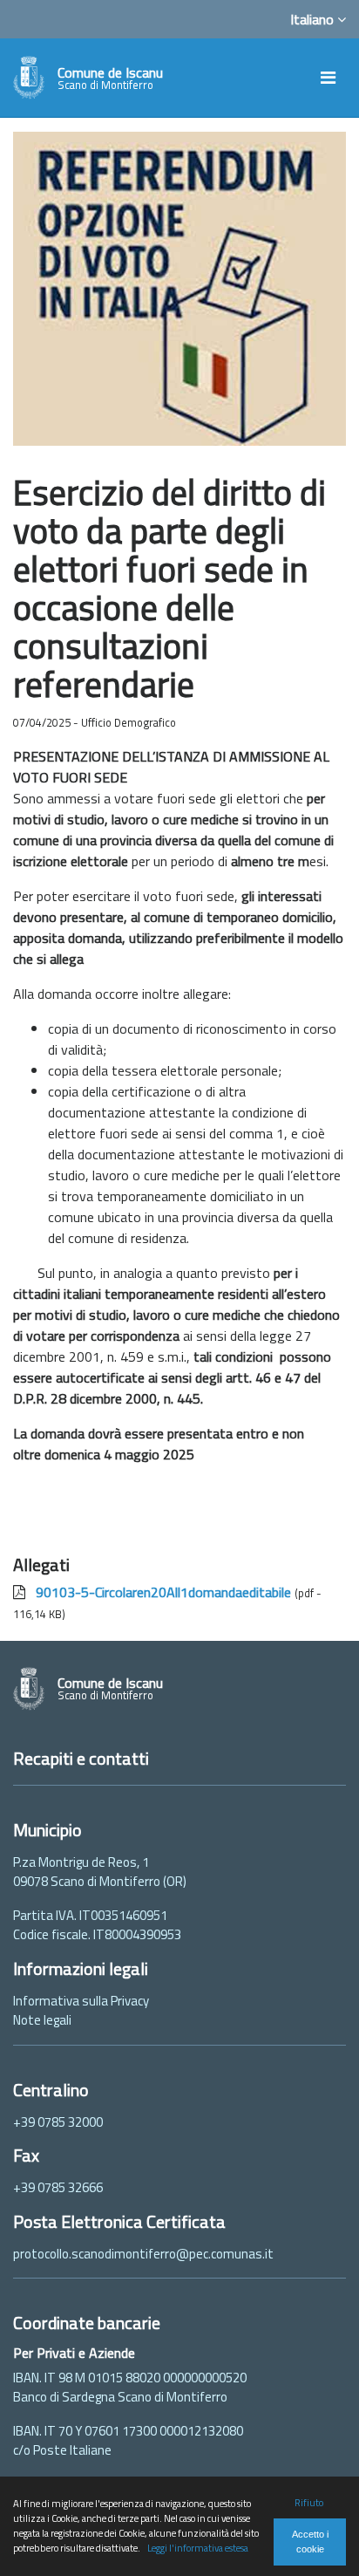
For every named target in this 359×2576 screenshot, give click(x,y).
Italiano (314, 19)
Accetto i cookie (310, 2542)
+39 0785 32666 (58, 2187)
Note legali (42, 2020)
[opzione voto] (179, 287)
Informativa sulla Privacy (81, 2001)
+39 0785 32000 (58, 2122)
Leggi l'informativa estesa (198, 2548)
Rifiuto (309, 2502)
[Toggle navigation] (328, 78)
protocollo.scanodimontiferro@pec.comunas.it (143, 2254)
